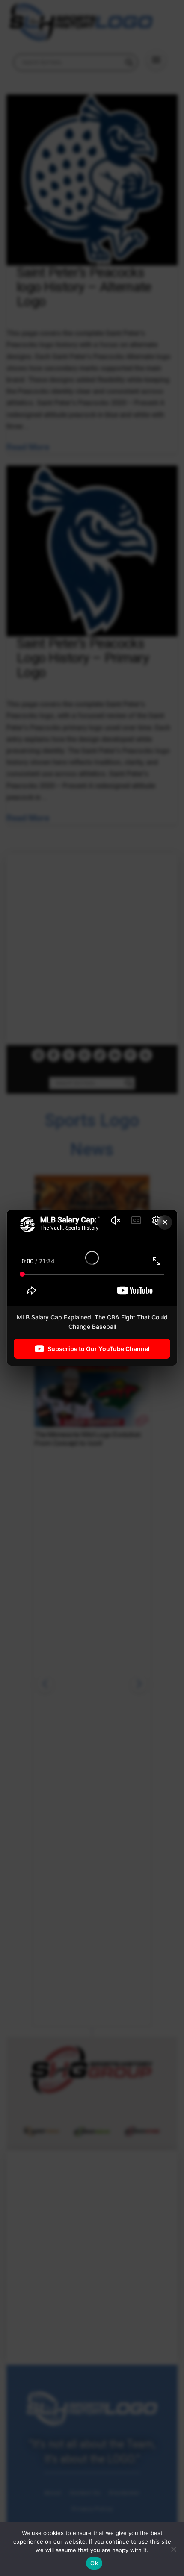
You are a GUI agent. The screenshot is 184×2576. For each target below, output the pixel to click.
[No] (173, 2549)
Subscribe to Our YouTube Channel (99, 1349)
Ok (94, 2563)
